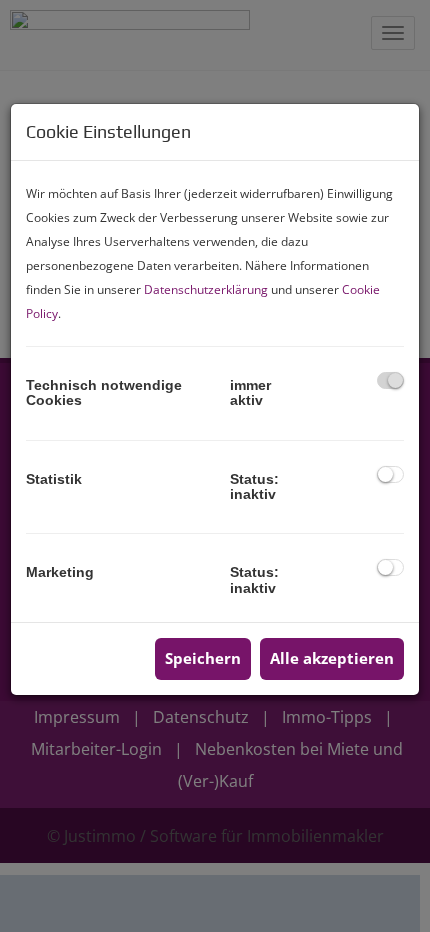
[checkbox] (390, 380)
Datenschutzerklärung (206, 289)
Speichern (203, 658)
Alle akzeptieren (332, 658)
